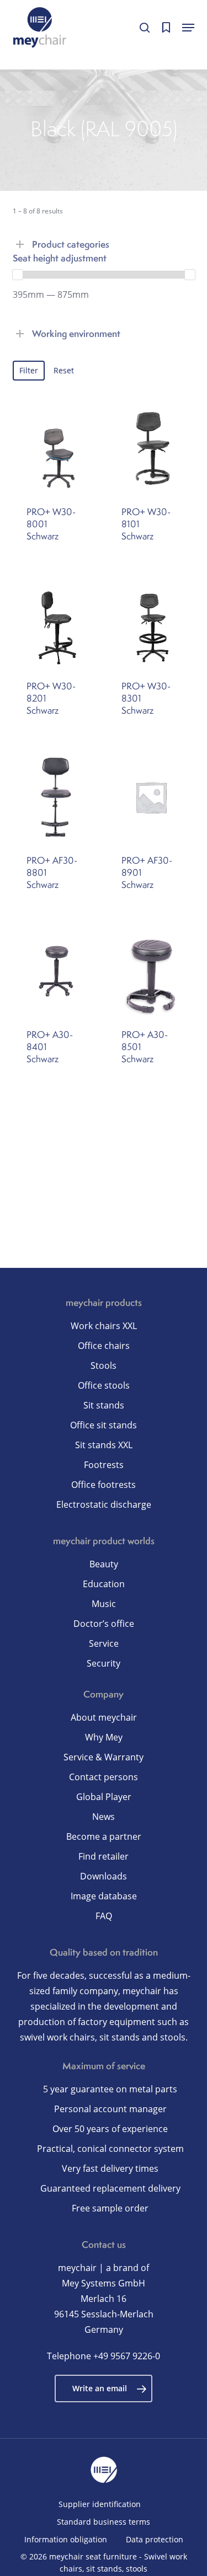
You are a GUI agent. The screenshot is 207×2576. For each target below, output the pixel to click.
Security (104, 1663)
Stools (104, 1365)
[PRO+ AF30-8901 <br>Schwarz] (151, 797)
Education (104, 1584)
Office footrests (104, 1485)
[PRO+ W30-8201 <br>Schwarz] (56, 623)
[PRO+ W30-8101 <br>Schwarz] (151, 449)
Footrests (104, 1465)
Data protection (155, 2539)
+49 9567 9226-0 (127, 2356)
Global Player (104, 1797)
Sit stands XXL (104, 1445)
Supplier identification (100, 2504)
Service (104, 1643)
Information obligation (66, 2539)
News (104, 1817)
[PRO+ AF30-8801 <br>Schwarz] (56, 797)
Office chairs (104, 1346)
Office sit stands (104, 1425)
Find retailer (104, 1856)
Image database (104, 1896)
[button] (188, 28)
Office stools (104, 1385)
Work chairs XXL (104, 1326)
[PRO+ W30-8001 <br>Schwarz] (56, 449)
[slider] (18, 275)
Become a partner (104, 1836)
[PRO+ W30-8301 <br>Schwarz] (151, 623)
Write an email (100, 2388)
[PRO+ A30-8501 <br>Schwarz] (151, 971)
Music (104, 1604)
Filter (29, 370)
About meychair (104, 1717)
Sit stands (104, 1405)
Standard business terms (104, 2522)
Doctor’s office (104, 1624)
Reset (64, 370)
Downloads (104, 1876)
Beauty (104, 1564)
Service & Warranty (104, 1757)
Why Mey (104, 1737)
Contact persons (104, 1777)
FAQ (104, 1916)
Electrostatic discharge (104, 1504)
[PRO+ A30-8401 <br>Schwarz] (56, 971)
